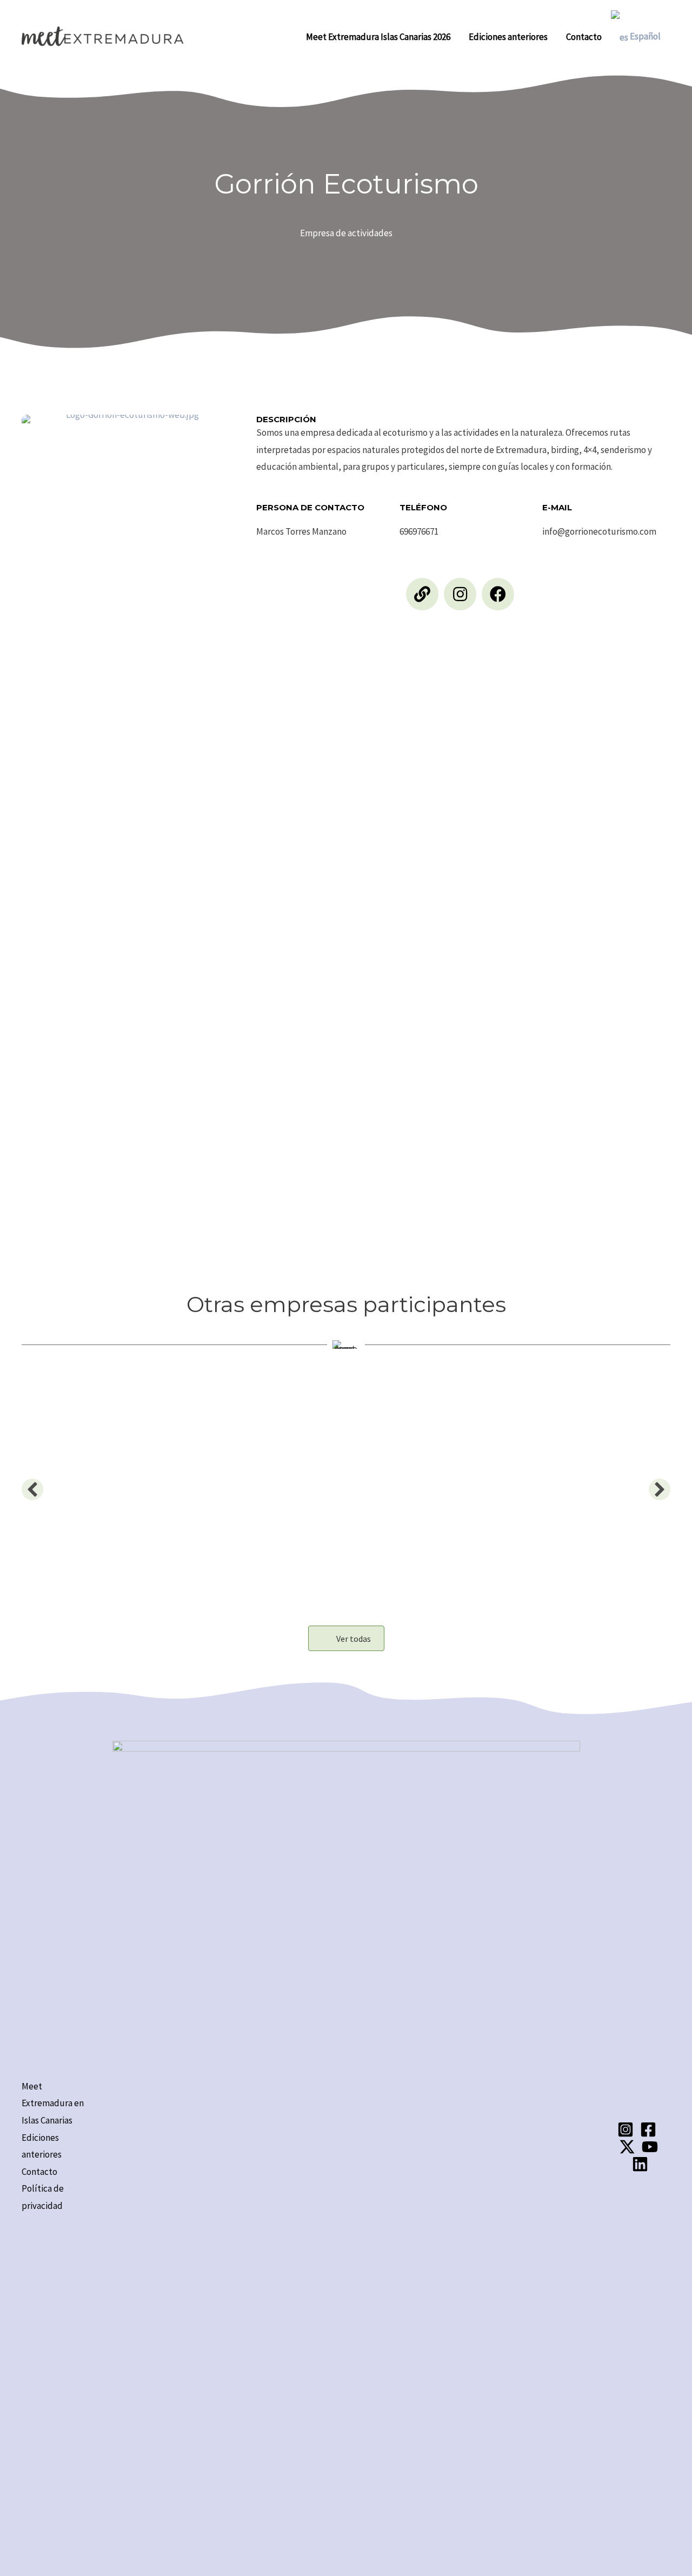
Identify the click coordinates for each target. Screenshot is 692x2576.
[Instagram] (626, 2129)
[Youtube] (650, 2147)
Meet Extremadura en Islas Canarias (53, 2103)
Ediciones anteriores (508, 37)
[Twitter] (627, 2147)
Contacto (584, 37)
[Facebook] (648, 2129)
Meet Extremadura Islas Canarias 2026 (378, 37)
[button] (422, 594)
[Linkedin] (640, 2164)
